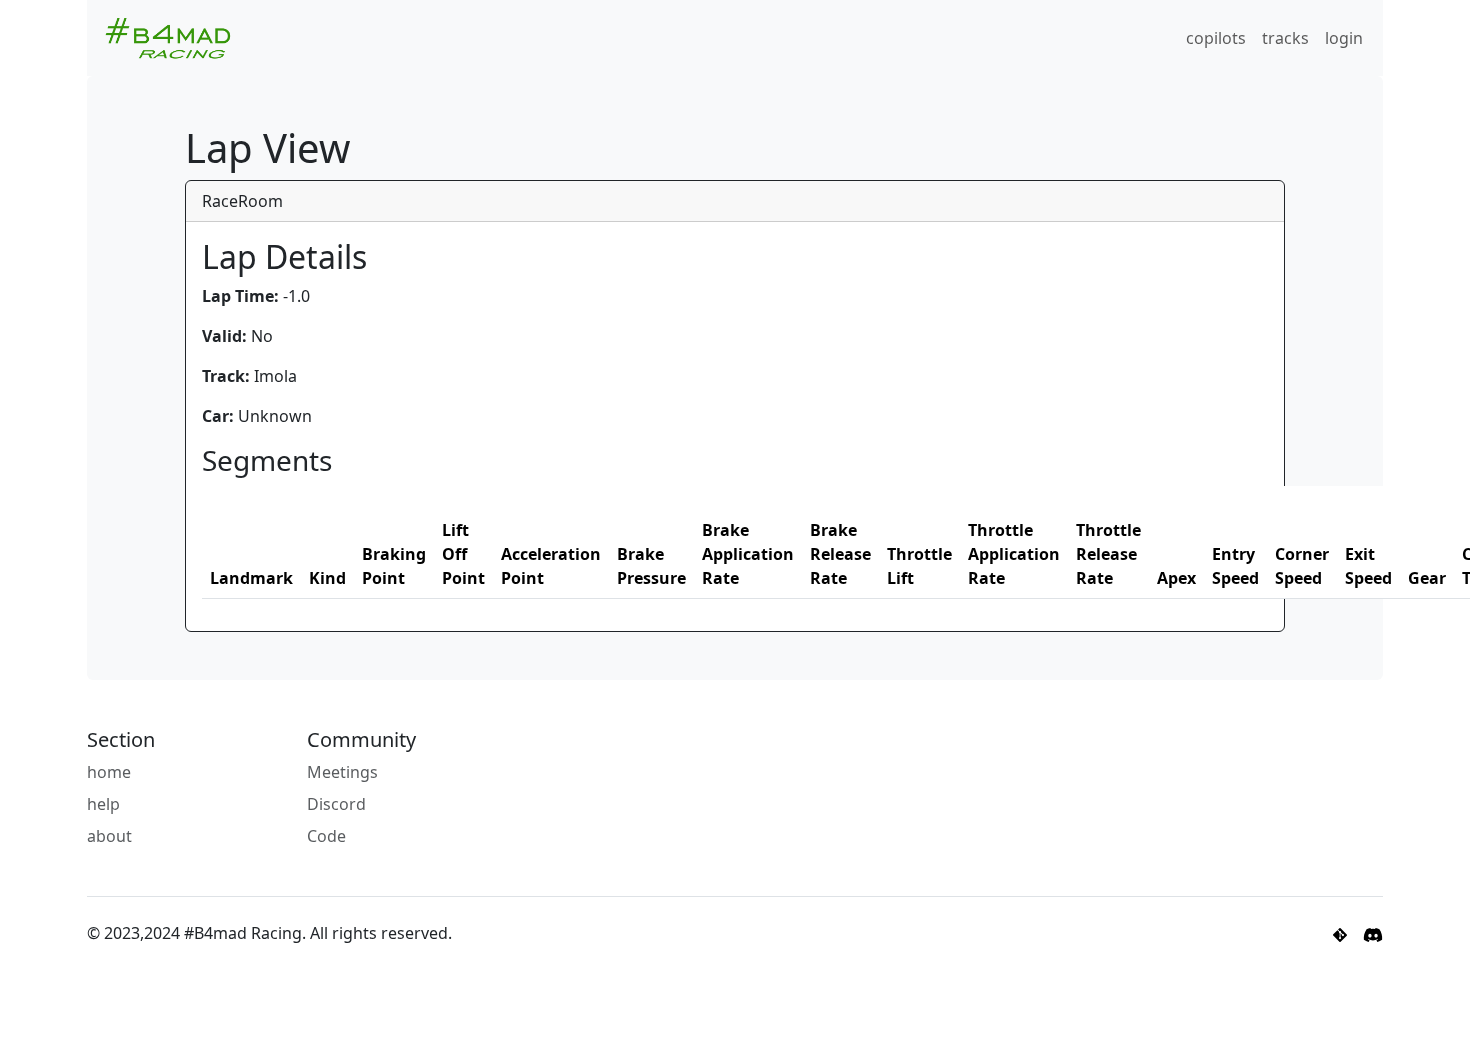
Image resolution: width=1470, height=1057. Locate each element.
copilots (1216, 38)
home (109, 772)
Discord (336, 804)
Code (326, 836)
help (103, 804)
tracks (1285, 38)
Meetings (342, 772)
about (109, 836)
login (1344, 38)
